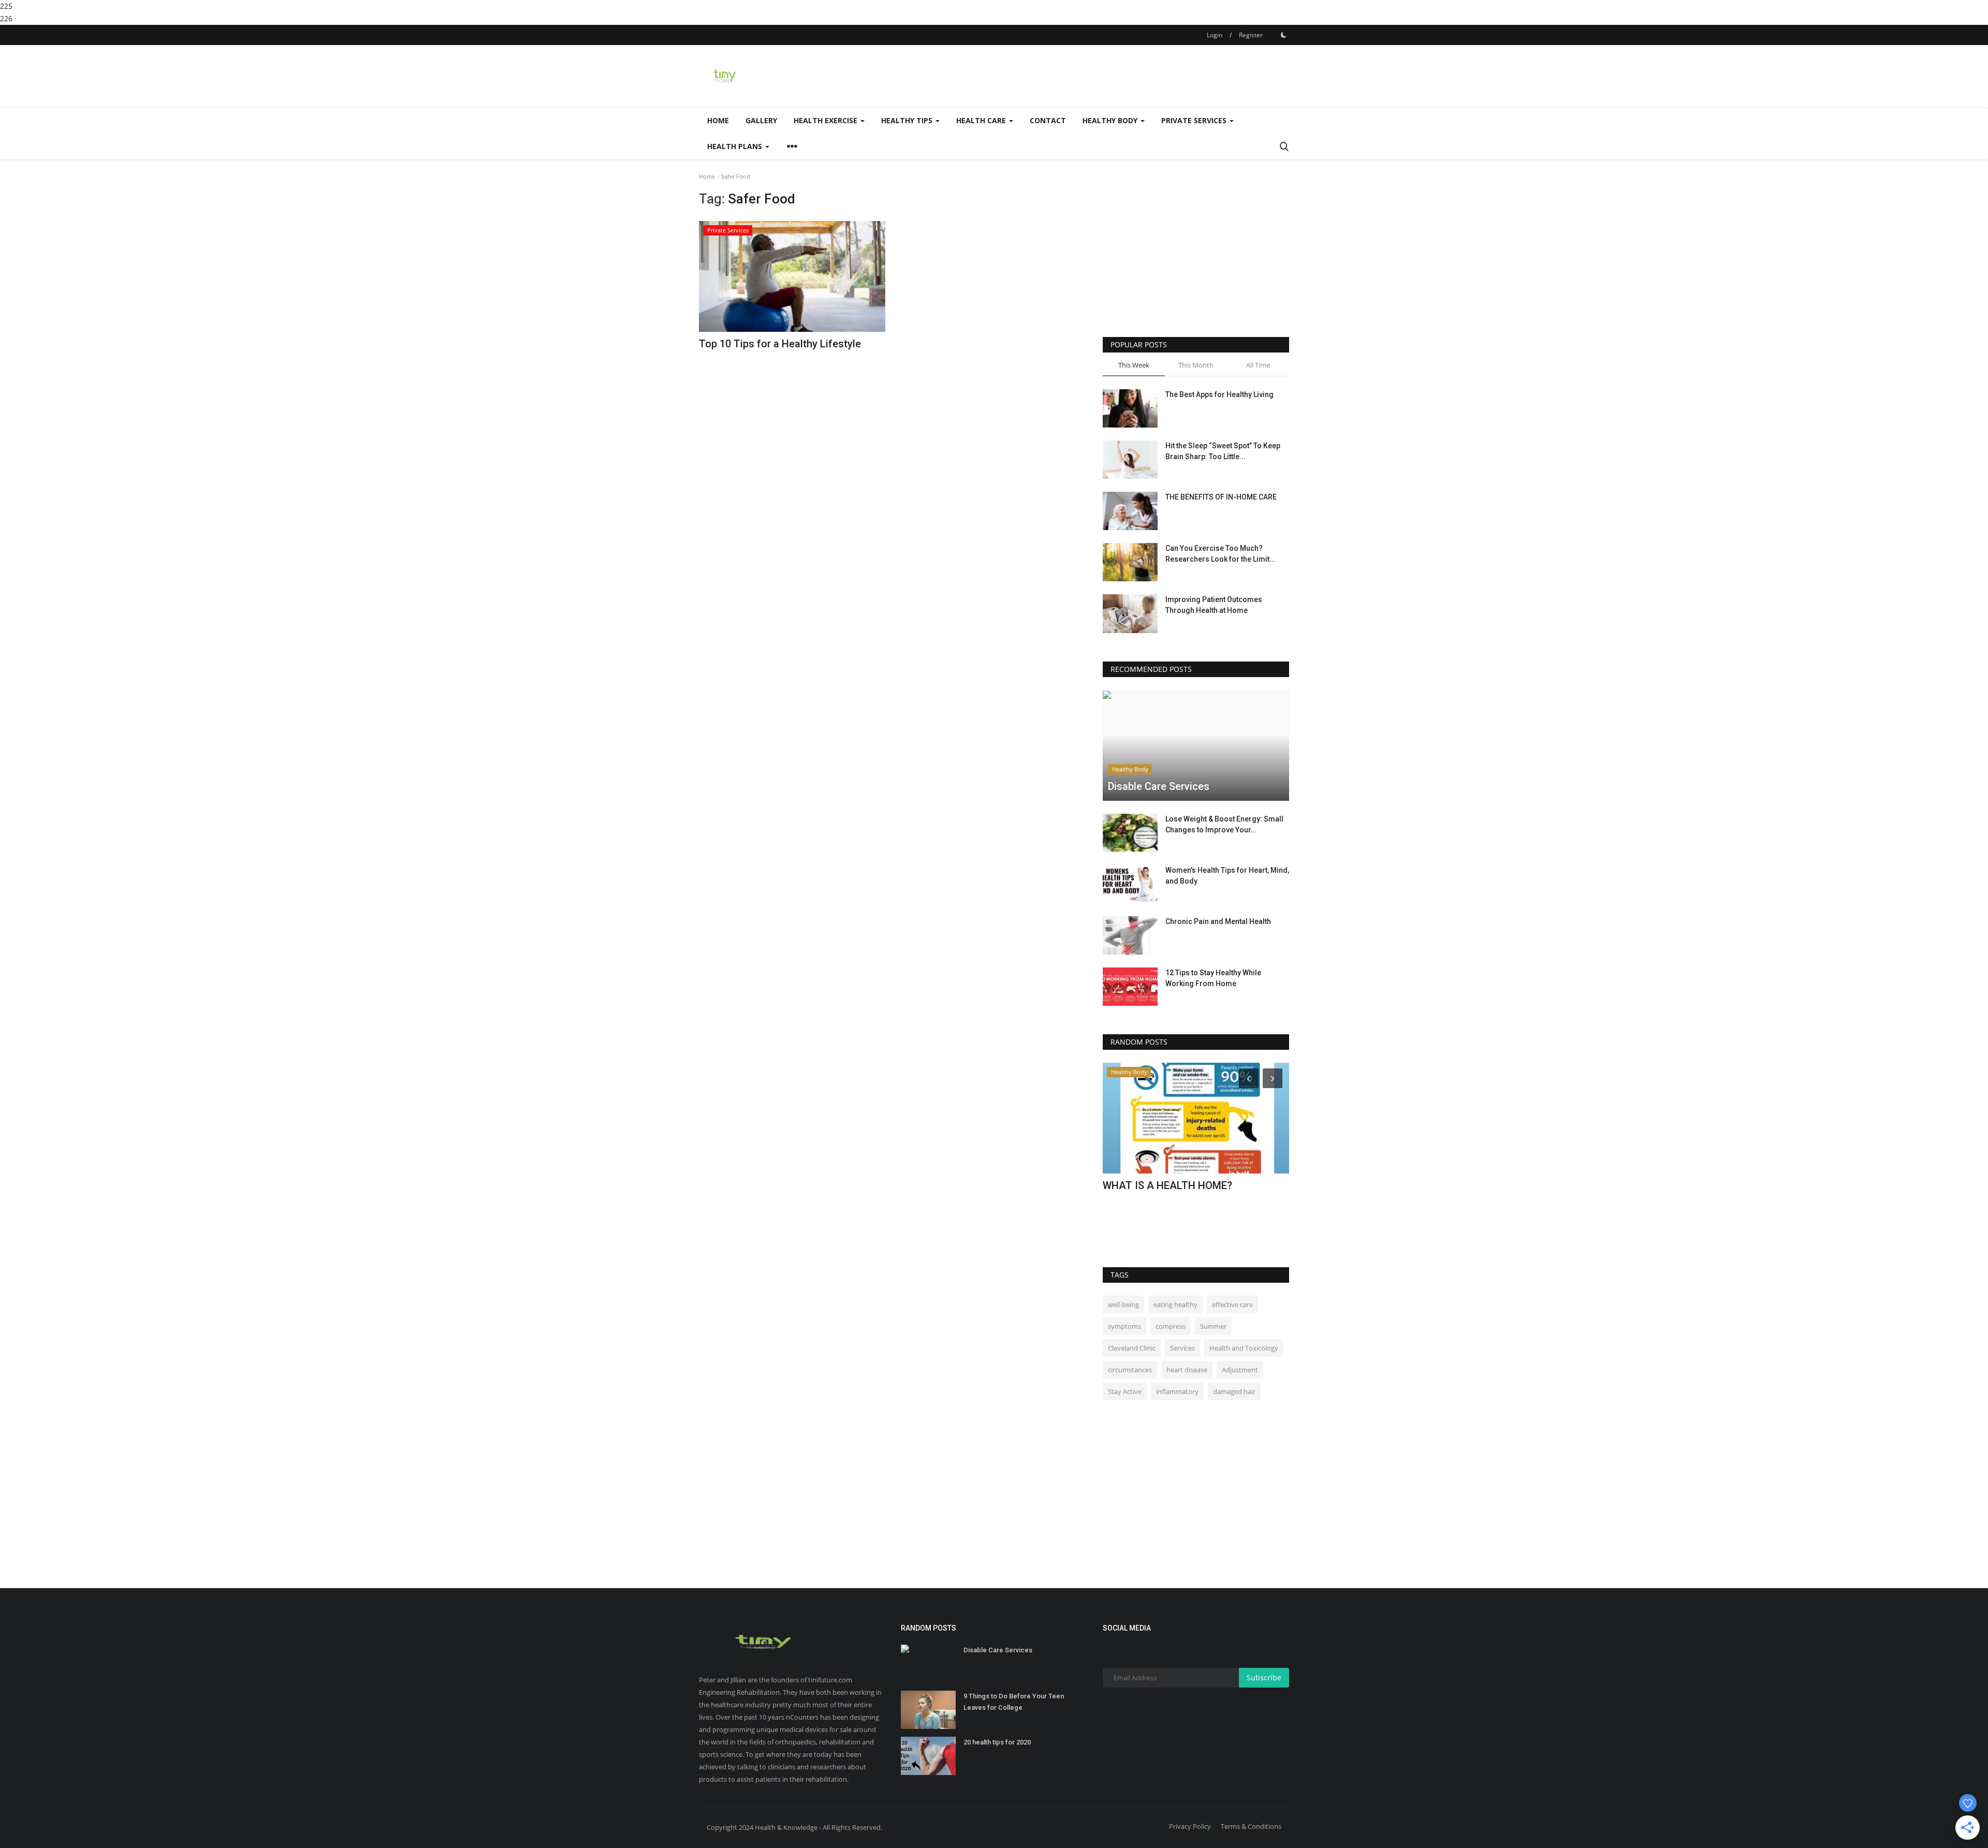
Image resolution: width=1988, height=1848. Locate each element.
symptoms (1124, 1326)
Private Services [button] (1195, 120)
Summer (1213, 1326)
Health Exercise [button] (827, 120)
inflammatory (1177, 1391)
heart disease (1187, 1370)
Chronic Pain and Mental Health (1218, 921)
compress (1171, 1326)
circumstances (1130, 1370)
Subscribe (1264, 1677)
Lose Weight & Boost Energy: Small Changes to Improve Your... (1224, 824)
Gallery (761, 120)
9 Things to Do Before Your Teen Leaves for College (1014, 1702)
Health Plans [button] (736, 146)
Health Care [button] (982, 120)
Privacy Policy (1190, 1826)
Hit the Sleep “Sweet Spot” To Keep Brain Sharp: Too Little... (1223, 451)
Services (1182, 1348)
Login (1215, 35)
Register (1251, 35)
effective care (1232, 1304)
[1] (1283, 35)
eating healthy (1175, 1304)
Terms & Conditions (1251, 1826)
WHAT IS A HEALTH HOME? (1167, 1185)
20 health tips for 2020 (997, 1742)
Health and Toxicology (1244, 1348)
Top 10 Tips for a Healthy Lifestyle (780, 344)
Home (718, 120)
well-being (1123, 1304)
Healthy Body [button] (1111, 120)
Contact (1048, 120)
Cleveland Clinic (1132, 1348)
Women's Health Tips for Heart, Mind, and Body (1227, 876)
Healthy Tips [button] (908, 120)
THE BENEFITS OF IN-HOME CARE (1221, 497)
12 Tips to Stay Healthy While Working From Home (1213, 978)
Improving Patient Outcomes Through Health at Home (1214, 605)
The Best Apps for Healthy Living (1219, 394)
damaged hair (1234, 1391)
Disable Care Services (998, 1650)
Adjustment (1240, 1370)
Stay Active (1125, 1391)
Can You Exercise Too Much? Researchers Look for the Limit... (1220, 554)
